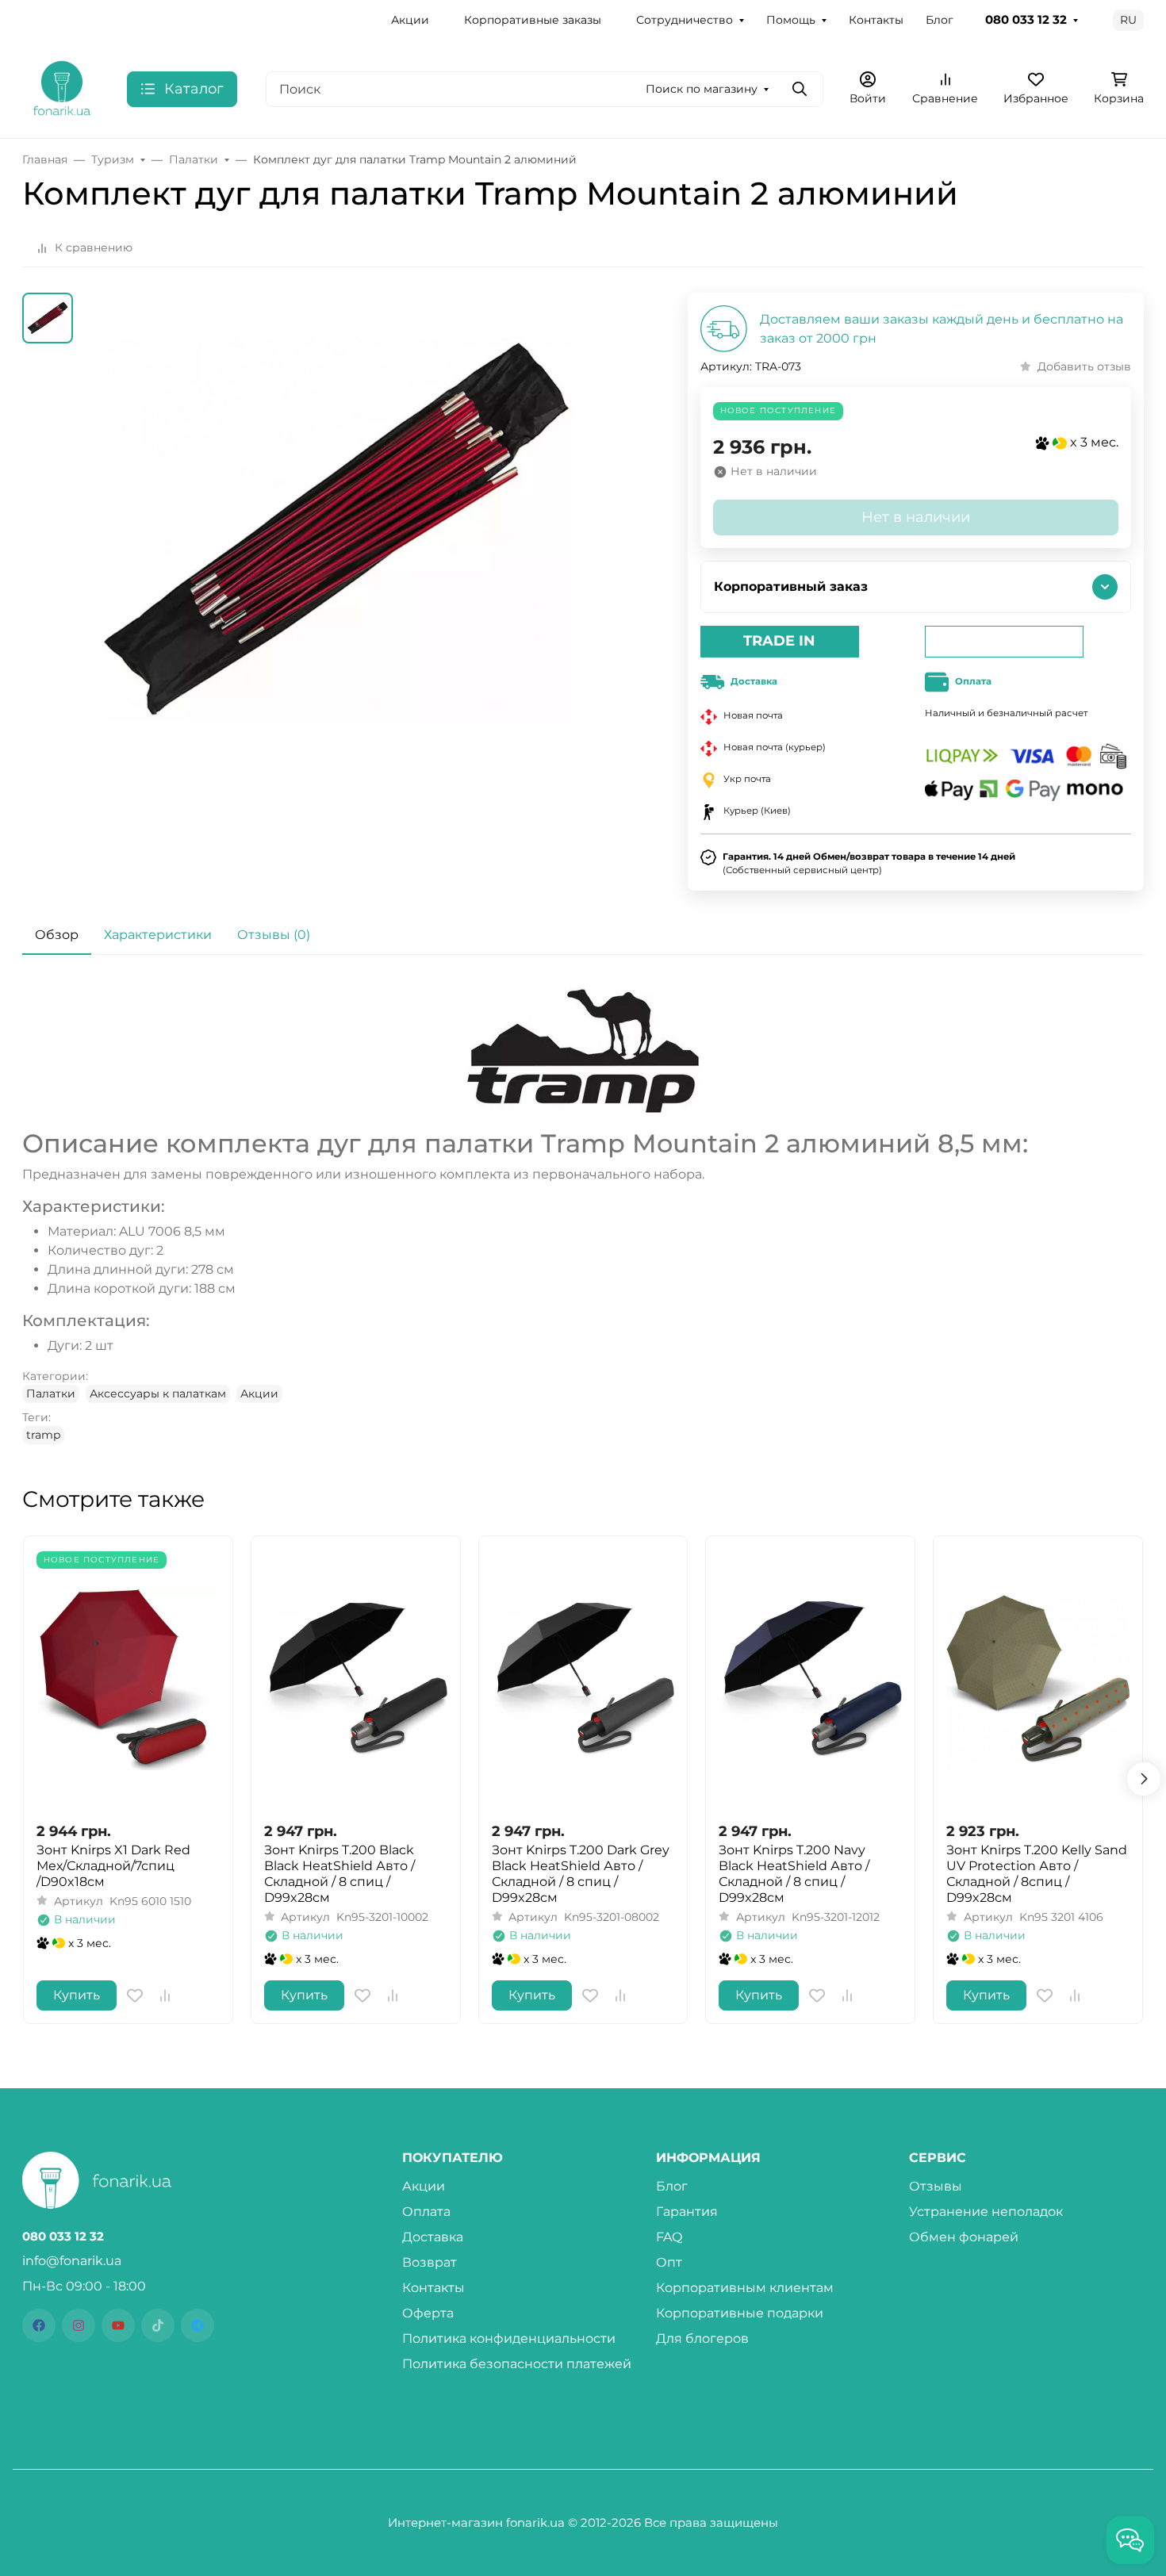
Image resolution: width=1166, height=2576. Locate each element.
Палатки (51, 1393)
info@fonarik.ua (72, 2261)
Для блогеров (702, 2338)
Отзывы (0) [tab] (274, 935)
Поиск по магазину (702, 89)
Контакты (876, 20)
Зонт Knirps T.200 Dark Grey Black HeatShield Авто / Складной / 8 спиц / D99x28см (581, 1874)
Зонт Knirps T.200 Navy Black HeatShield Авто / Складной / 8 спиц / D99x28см (794, 1874)
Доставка (433, 2237)
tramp (43, 1435)
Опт (669, 2262)
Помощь (791, 20)
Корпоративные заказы (533, 20)
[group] (336, 568)
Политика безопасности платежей (517, 2364)
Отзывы (936, 2186)
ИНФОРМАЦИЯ (708, 2158)
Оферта (428, 2313)
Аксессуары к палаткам (158, 1393)
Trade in (779, 641)
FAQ (669, 2237)
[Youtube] (118, 2325)
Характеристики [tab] (158, 935)
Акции (410, 20)
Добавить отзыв (1084, 366)
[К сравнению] (165, 1995)
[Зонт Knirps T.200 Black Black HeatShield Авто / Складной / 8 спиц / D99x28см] (356, 1679)
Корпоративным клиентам (745, 2288)
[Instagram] (79, 2325)
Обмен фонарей (964, 2237)
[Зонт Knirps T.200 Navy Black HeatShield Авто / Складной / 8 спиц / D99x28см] (810, 1679)
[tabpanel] (583, 1215)
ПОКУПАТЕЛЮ (453, 2158)
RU (1128, 20)
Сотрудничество (685, 20)
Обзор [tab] (57, 935)
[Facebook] (39, 2325)
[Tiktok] (158, 2325)
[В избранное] (135, 1995)
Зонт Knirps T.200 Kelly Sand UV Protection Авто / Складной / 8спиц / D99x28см (1037, 1874)
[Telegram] (198, 2325)
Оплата (426, 2212)
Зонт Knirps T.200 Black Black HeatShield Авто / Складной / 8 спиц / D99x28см (339, 1874)
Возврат (430, 2262)
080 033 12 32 (1026, 20)
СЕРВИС (938, 2158)
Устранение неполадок (986, 2212)
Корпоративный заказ (791, 586)
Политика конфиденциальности (509, 2338)
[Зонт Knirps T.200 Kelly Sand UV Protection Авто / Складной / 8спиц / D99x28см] (1038, 1679)
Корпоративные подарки (740, 2313)
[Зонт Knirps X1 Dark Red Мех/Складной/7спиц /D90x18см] (128, 1679)
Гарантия (687, 2212)
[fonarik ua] (62, 88)
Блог (940, 20)
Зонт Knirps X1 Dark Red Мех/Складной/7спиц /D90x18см (113, 1866)
